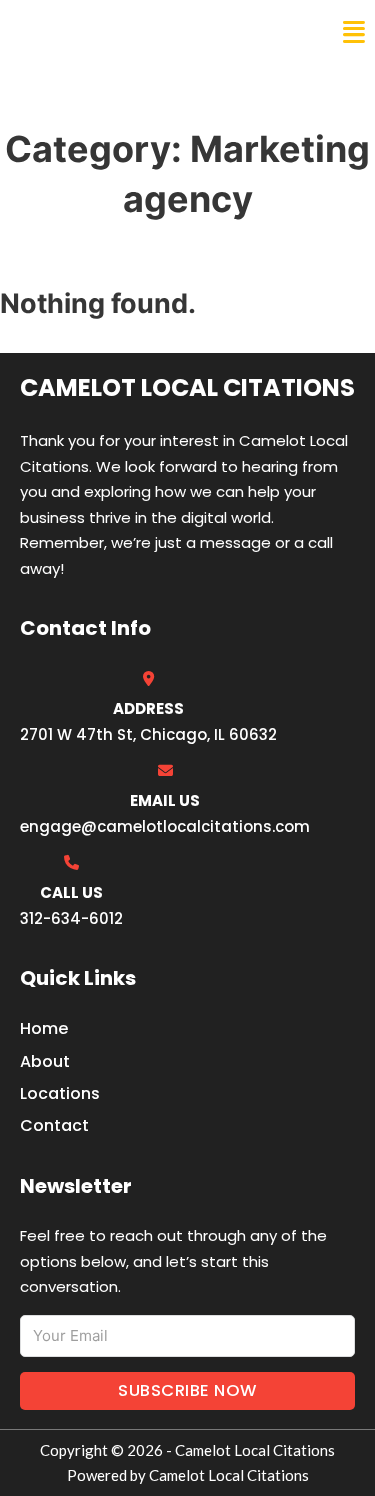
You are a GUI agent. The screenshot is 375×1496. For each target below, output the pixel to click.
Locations (60, 1093)
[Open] (354, 32)
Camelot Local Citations (153, 32)
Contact (54, 1125)
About (45, 1061)
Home (44, 1028)
